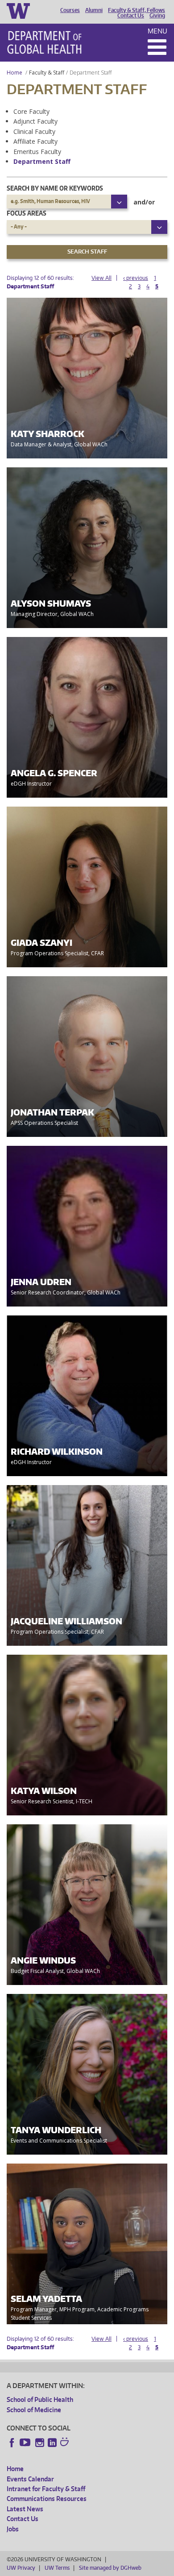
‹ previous (136, 278)
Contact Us (131, 16)
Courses (70, 10)
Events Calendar (30, 2479)
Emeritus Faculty (37, 152)
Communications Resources (47, 2499)
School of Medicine (34, 2410)
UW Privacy (21, 2568)
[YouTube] (26, 2443)
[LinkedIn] (52, 2443)
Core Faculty (31, 111)
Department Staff (42, 161)
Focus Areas (27, 213)
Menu (157, 31)
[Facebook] (12, 2443)
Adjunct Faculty (35, 121)
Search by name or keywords (55, 188)
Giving (157, 16)
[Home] (44, 42)
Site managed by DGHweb (110, 2568)
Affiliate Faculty (35, 141)
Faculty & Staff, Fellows (137, 10)
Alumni (94, 10)
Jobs (13, 2529)
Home (14, 73)
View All (101, 278)
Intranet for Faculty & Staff (46, 2489)
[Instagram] (40, 2443)
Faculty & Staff (47, 73)
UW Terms (57, 2568)
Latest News (25, 2509)
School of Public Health (40, 2399)
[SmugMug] (66, 2443)
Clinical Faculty (34, 131)
